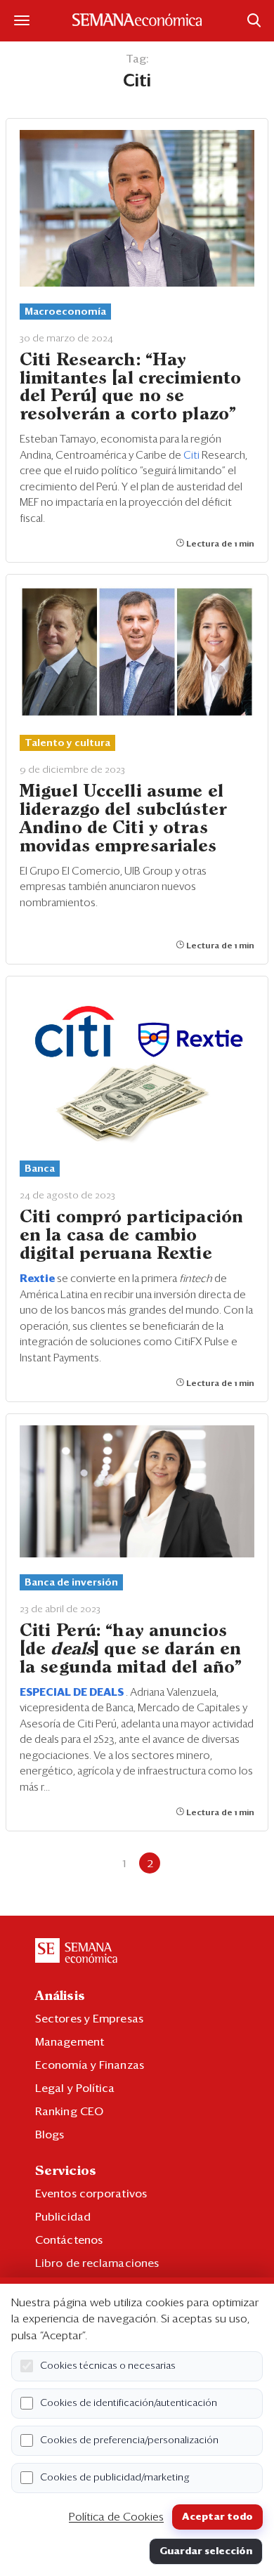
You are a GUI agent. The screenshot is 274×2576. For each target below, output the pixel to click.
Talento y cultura (67, 743)
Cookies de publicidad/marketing (115, 2478)
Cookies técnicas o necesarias (108, 2366)
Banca (40, 1169)
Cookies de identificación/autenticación (129, 2403)
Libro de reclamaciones (97, 2263)
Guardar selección (206, 2551)
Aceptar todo (217, 2517)
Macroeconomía (65, 312)
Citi (193, 456)
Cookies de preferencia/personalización (129, 2440)
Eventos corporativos (91, 2194)
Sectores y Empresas (89, 2019)
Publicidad (63, 2217)
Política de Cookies (116, 2517)
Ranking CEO (69, 2112)
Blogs (50, 2135)
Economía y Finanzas (90, 2065)
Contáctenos (69, 2240)
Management (70, 2042)
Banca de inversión (71, 1583)
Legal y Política (75, 2088)
